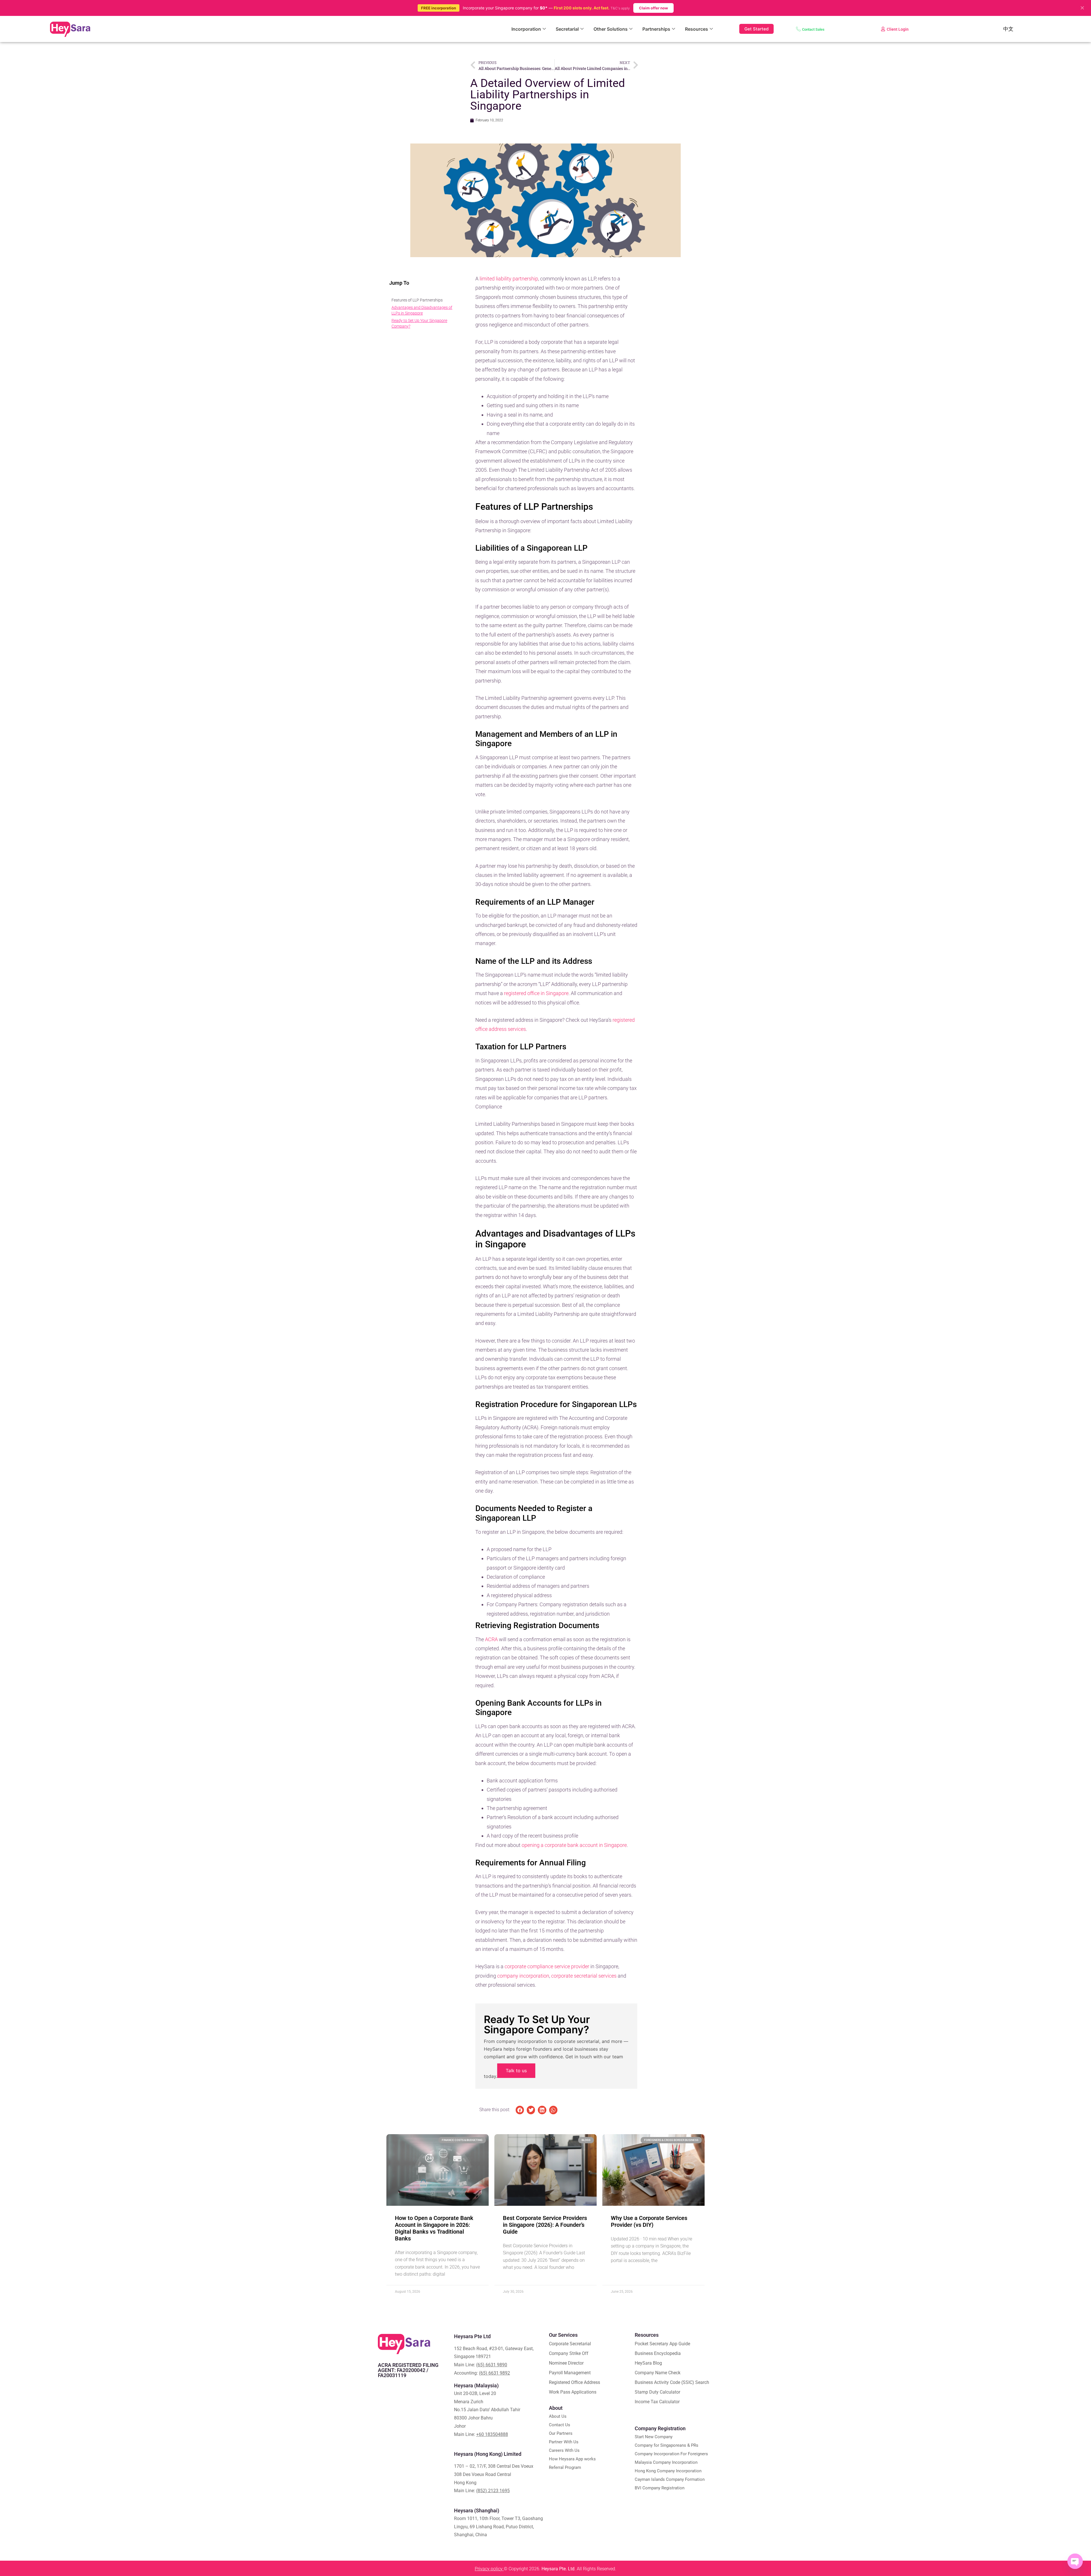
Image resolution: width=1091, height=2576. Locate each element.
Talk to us (516, 2071)
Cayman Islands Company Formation (670, 2479)
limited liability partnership (509, 279)
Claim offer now (653, 8)
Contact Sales (813, 29)
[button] (520, 2110)
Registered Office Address (574, 2382)
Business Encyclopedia (658, 2353)
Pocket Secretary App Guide (662, 2344)
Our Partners (561, 2433)
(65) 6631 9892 (495, 2373)
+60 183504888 (492, 2434)
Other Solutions (611, 29)
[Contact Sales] (798, 29)
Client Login (898, 29)
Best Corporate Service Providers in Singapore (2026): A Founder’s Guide (545, 2225)
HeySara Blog (648, 2363)
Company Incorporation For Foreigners (671, 2454)
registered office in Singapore (536, 993)
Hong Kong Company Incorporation (668, 2471)
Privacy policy (489, 2569)
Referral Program (565, 2467)
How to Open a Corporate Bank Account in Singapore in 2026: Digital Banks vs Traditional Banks (434, 2228)
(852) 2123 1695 (493, 2491)
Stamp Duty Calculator (657, 2392)
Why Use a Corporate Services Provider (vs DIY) (649, 2221)
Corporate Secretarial (570, 2344)
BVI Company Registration (660, 2488)
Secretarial (567, 29)
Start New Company (654, 2437)
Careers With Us (564, 2450)
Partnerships (656, 29)
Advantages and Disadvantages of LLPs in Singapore (422, 310)
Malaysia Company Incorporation (666, 2462)
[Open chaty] (1075, 2561)
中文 (1008, 29)
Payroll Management (570, 2373)
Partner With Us (564, 2442)
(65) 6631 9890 (492, 2365)
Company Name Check (658, 2373)
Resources (697, 29)
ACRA (491, 1639)
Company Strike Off (569, 2353)
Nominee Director (566, 2363)
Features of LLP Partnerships (417, 300)
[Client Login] (883, 29)
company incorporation (523, 1976)
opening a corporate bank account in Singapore (574, 1845)
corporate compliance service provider (547, 1966)
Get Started (756, 29)
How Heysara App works (572, 2459)
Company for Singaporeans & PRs (667, 2445)
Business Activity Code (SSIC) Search (672, 2382)
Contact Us (560, 2425)
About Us (558, 2416)
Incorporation (526, 29)
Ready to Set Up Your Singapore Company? (419, 323)
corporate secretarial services (584, 1976)
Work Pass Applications (573, 2392)
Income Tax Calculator (657, 2402)
